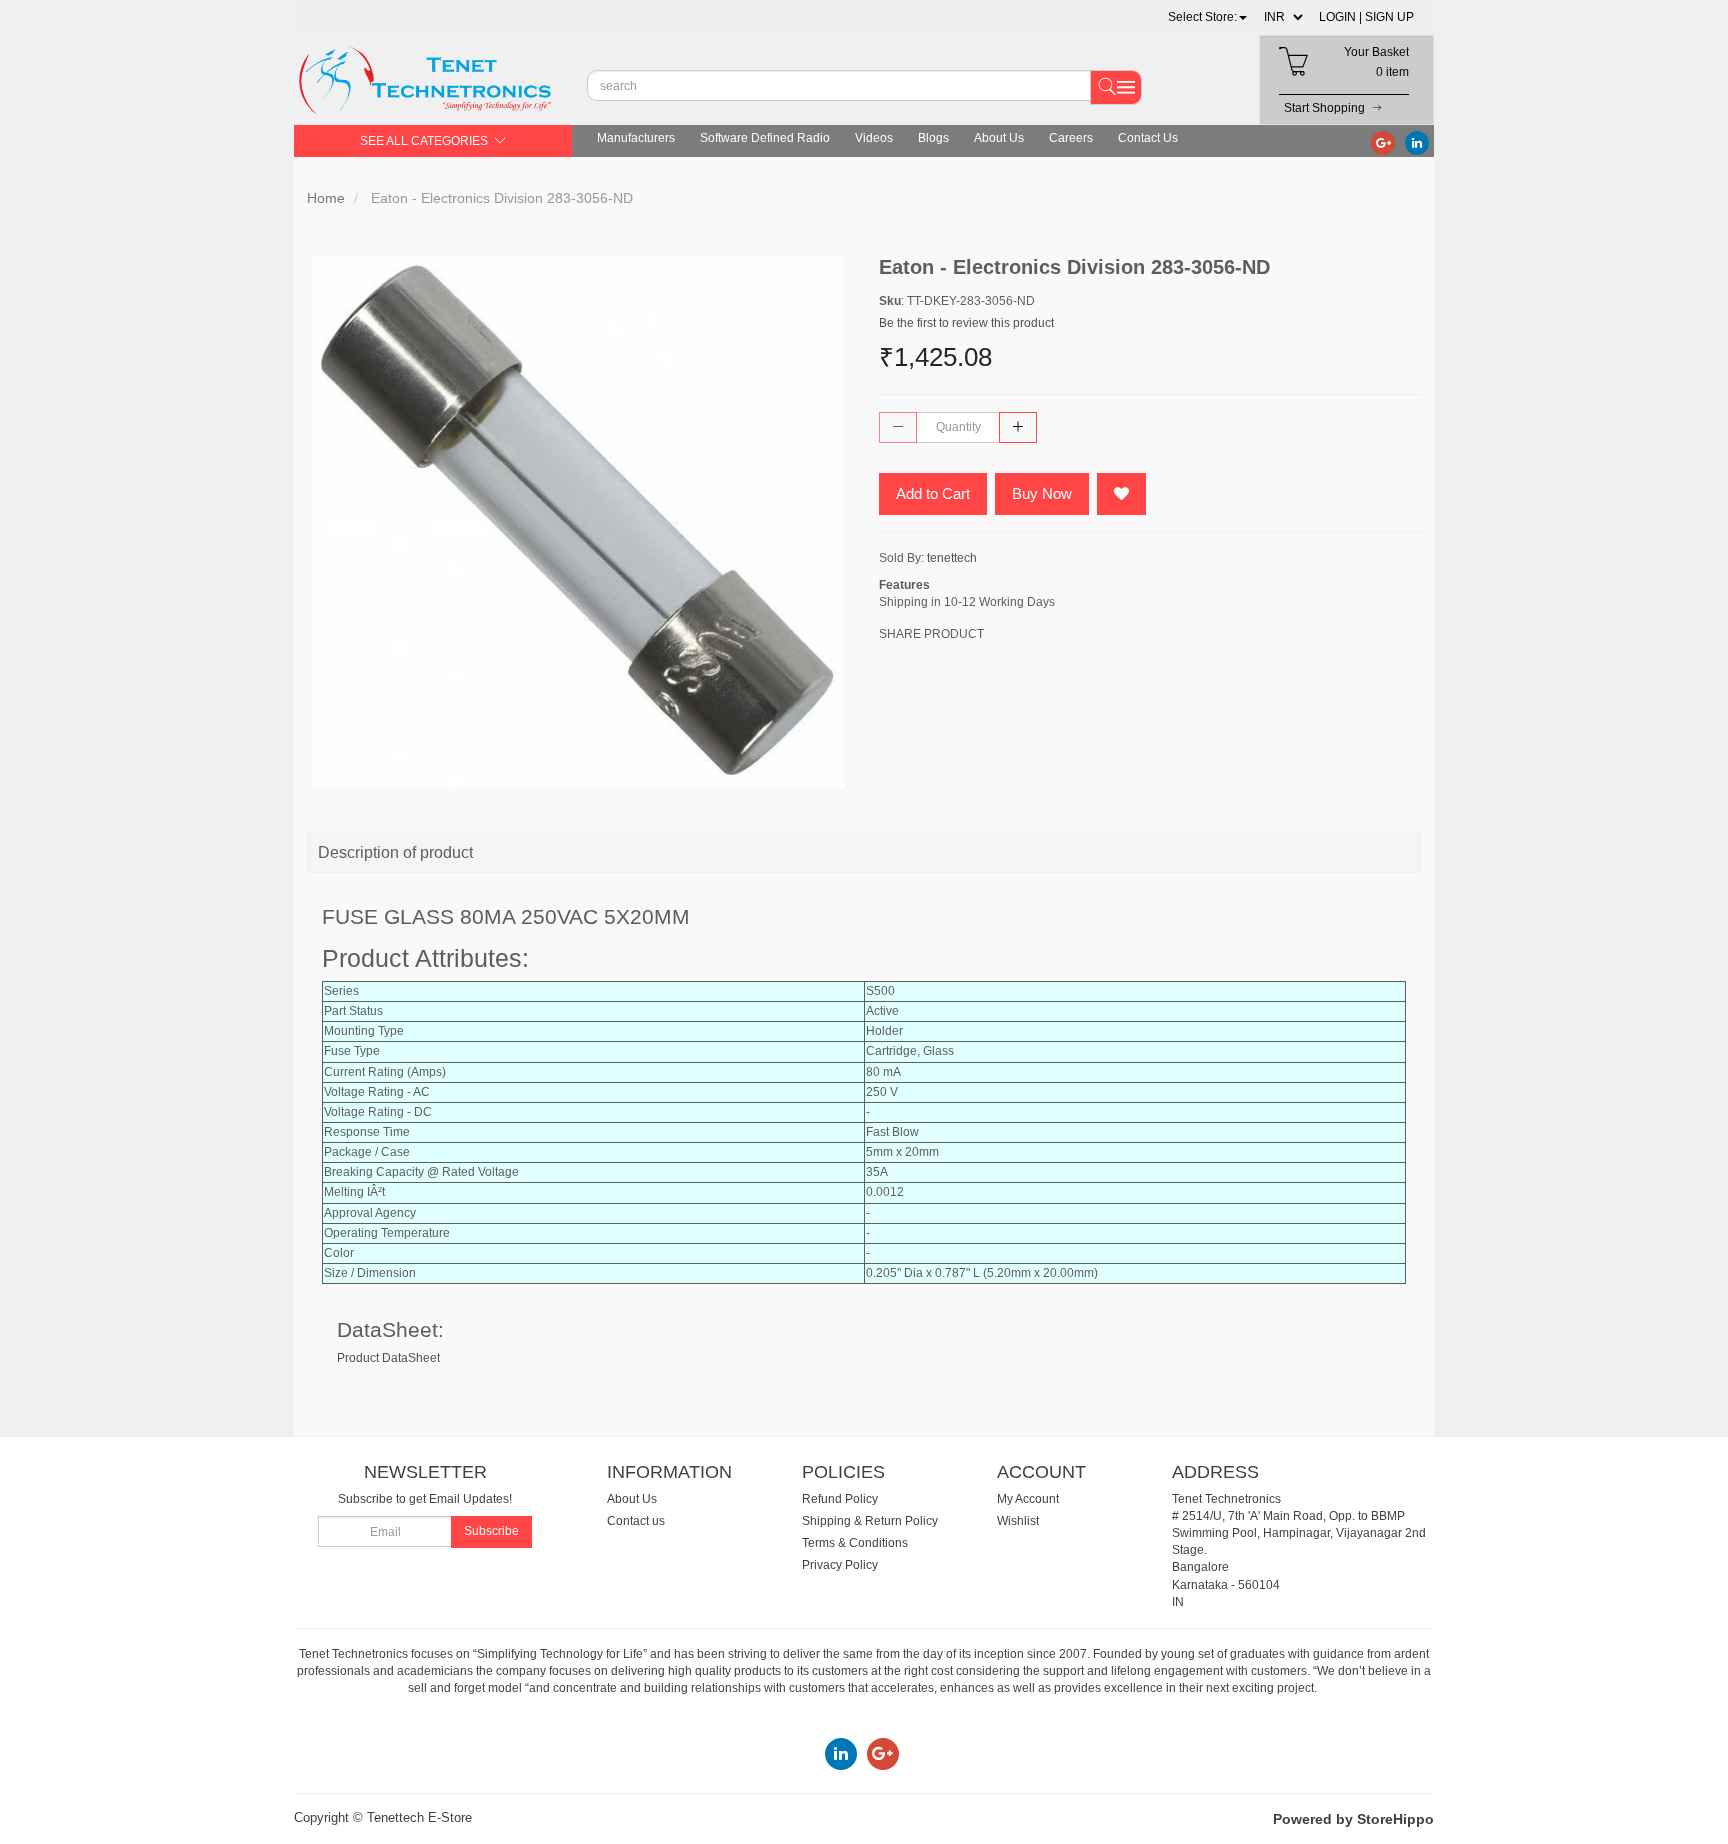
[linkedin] (1417, 142)
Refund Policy (840, 1499)
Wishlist (1018, 1521)
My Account (1028, 1499)
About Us (999, 138)
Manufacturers (636, 138)
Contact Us (1148, 138)
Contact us (636, 1521)
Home (326, 198)
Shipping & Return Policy (870, 1521)
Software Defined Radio (765, 138)
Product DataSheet (388, 1358)
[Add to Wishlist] (1121, 494)
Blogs (933, 138)
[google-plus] (1383, 142)
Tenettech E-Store (419, 1817)
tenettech (952, 558)
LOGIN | (1340, 17)
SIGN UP (1389, 17)
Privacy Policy (840, 1565)
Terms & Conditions (855, 1543)
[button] (1207, 17)
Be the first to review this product (966, 323)
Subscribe (491, 1531)
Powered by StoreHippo (1353, 1819)
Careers (1071, 138)
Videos (874, 138)
